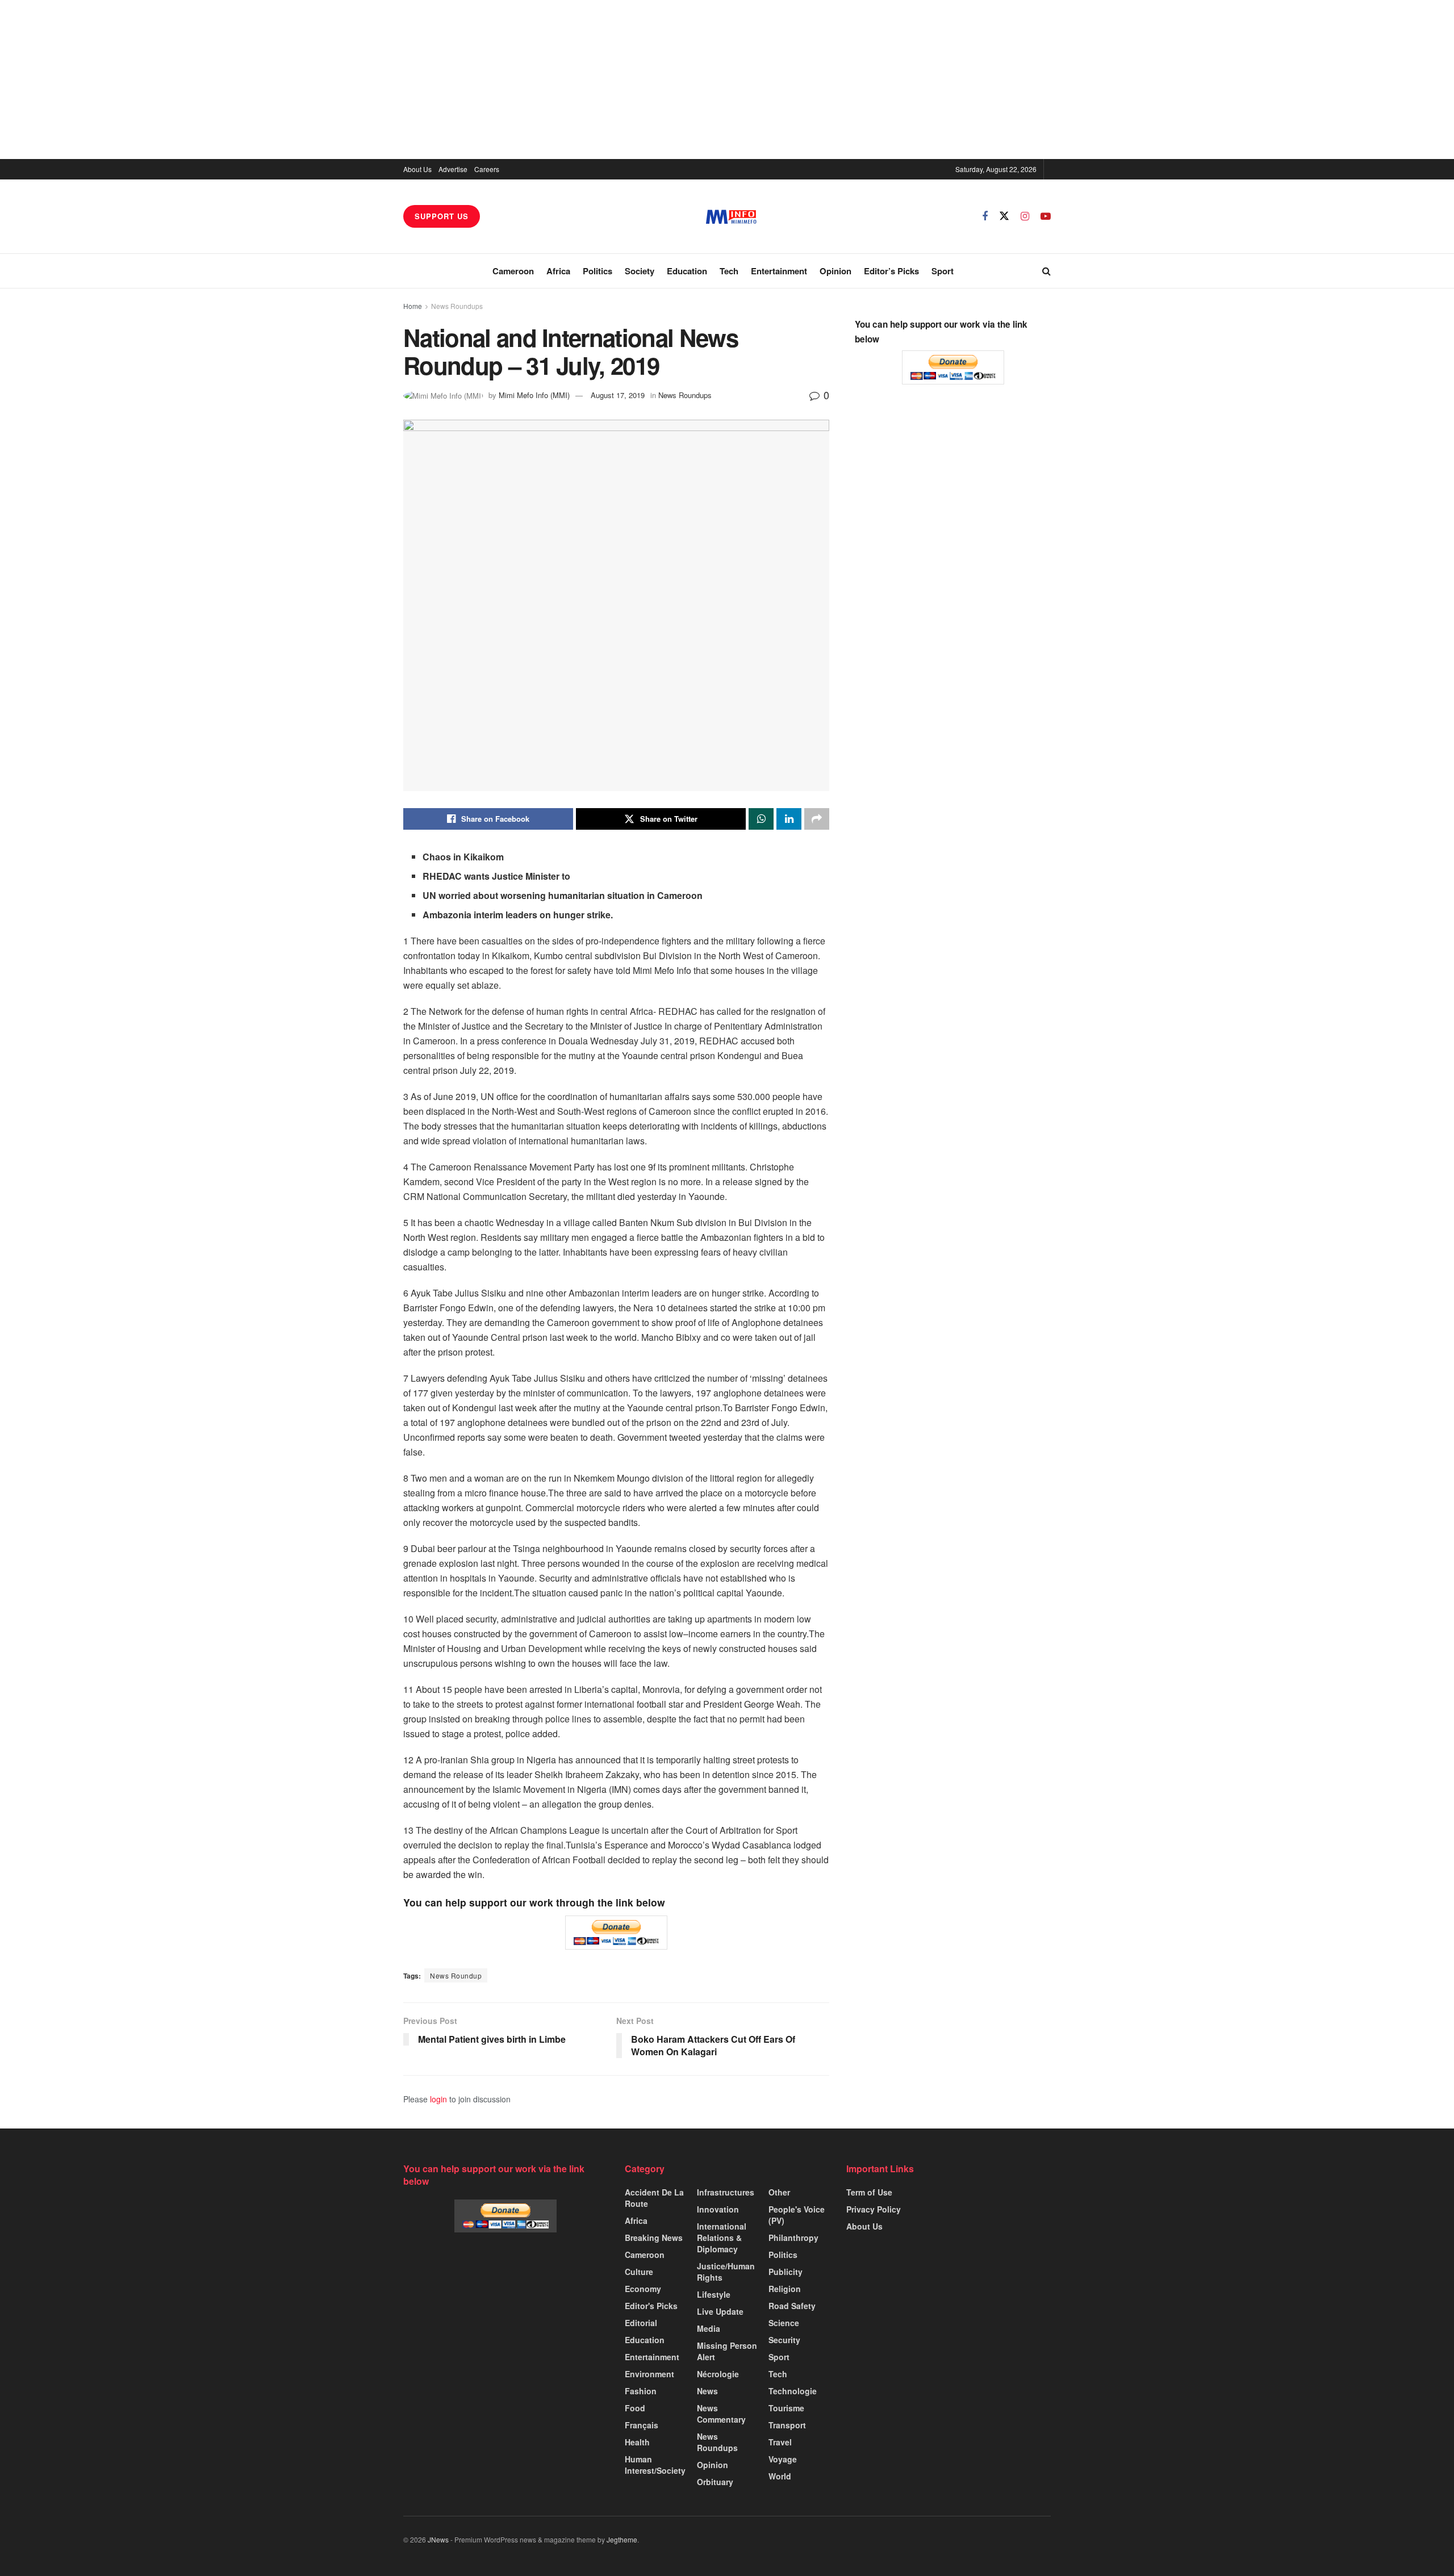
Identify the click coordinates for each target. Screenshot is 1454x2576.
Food (635, 2408)
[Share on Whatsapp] (761, 819)
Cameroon (513, 271)
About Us (417, 169)
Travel (780, 2442)
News (707, 2391)
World (780, 2476)
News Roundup (456, 1975)
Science (784, 2323)
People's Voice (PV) (797, 2215)
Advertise (453, 169)
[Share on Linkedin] (789, 819)
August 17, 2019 (618, 395)
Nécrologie (718, 2374)
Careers (487, 169)
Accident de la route (654, 2198)
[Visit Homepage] (731, 217)
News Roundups (457, 306)
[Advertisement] (727, 80)
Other (779, 2192)
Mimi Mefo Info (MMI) (534, 395)
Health (637, 2442)
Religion (785, 2289)
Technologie (793, 2391)
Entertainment (779, 271)
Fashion (641, 2391)
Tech (729, 271)
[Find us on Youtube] (1046, 216)
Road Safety (792, 2306)
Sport (943, 271)
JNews (438, 2539)
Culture (639, 2272)
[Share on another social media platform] (817, 819)
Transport (787, 2425)
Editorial (641, 2323)
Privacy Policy (874, 2209)
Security (784, 2340)
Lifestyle (714, 2294)
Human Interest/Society (655, 2465)
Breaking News (654, 2238)
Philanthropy (793, 2238)
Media (709, 2328)
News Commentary (721, 2414)
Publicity (786, 2272)
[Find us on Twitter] (1004, 216)
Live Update (720, 2311)
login (438, 2099)
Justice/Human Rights (726, 2272)
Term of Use (869, 2192)
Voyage (783, 2459)
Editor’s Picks (891, 271)
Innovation (718, 2209)
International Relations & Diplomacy (722, 2238)
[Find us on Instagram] (1025, 216)
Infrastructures (726, 2192)
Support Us (442, 216)
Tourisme (786, 2408)
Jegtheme (622, 2539)
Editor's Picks (651, 2306)
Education (687, 271)
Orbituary (715, 2482)
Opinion (835, 271)
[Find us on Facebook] (985, 216)
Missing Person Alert (727, 2351)
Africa (558, 271)
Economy (643, 2289)
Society (640, 271)
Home (413, 306)
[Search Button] (1046, 271)
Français (642, 2425)
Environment (649, 2374)
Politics (598, 271)
